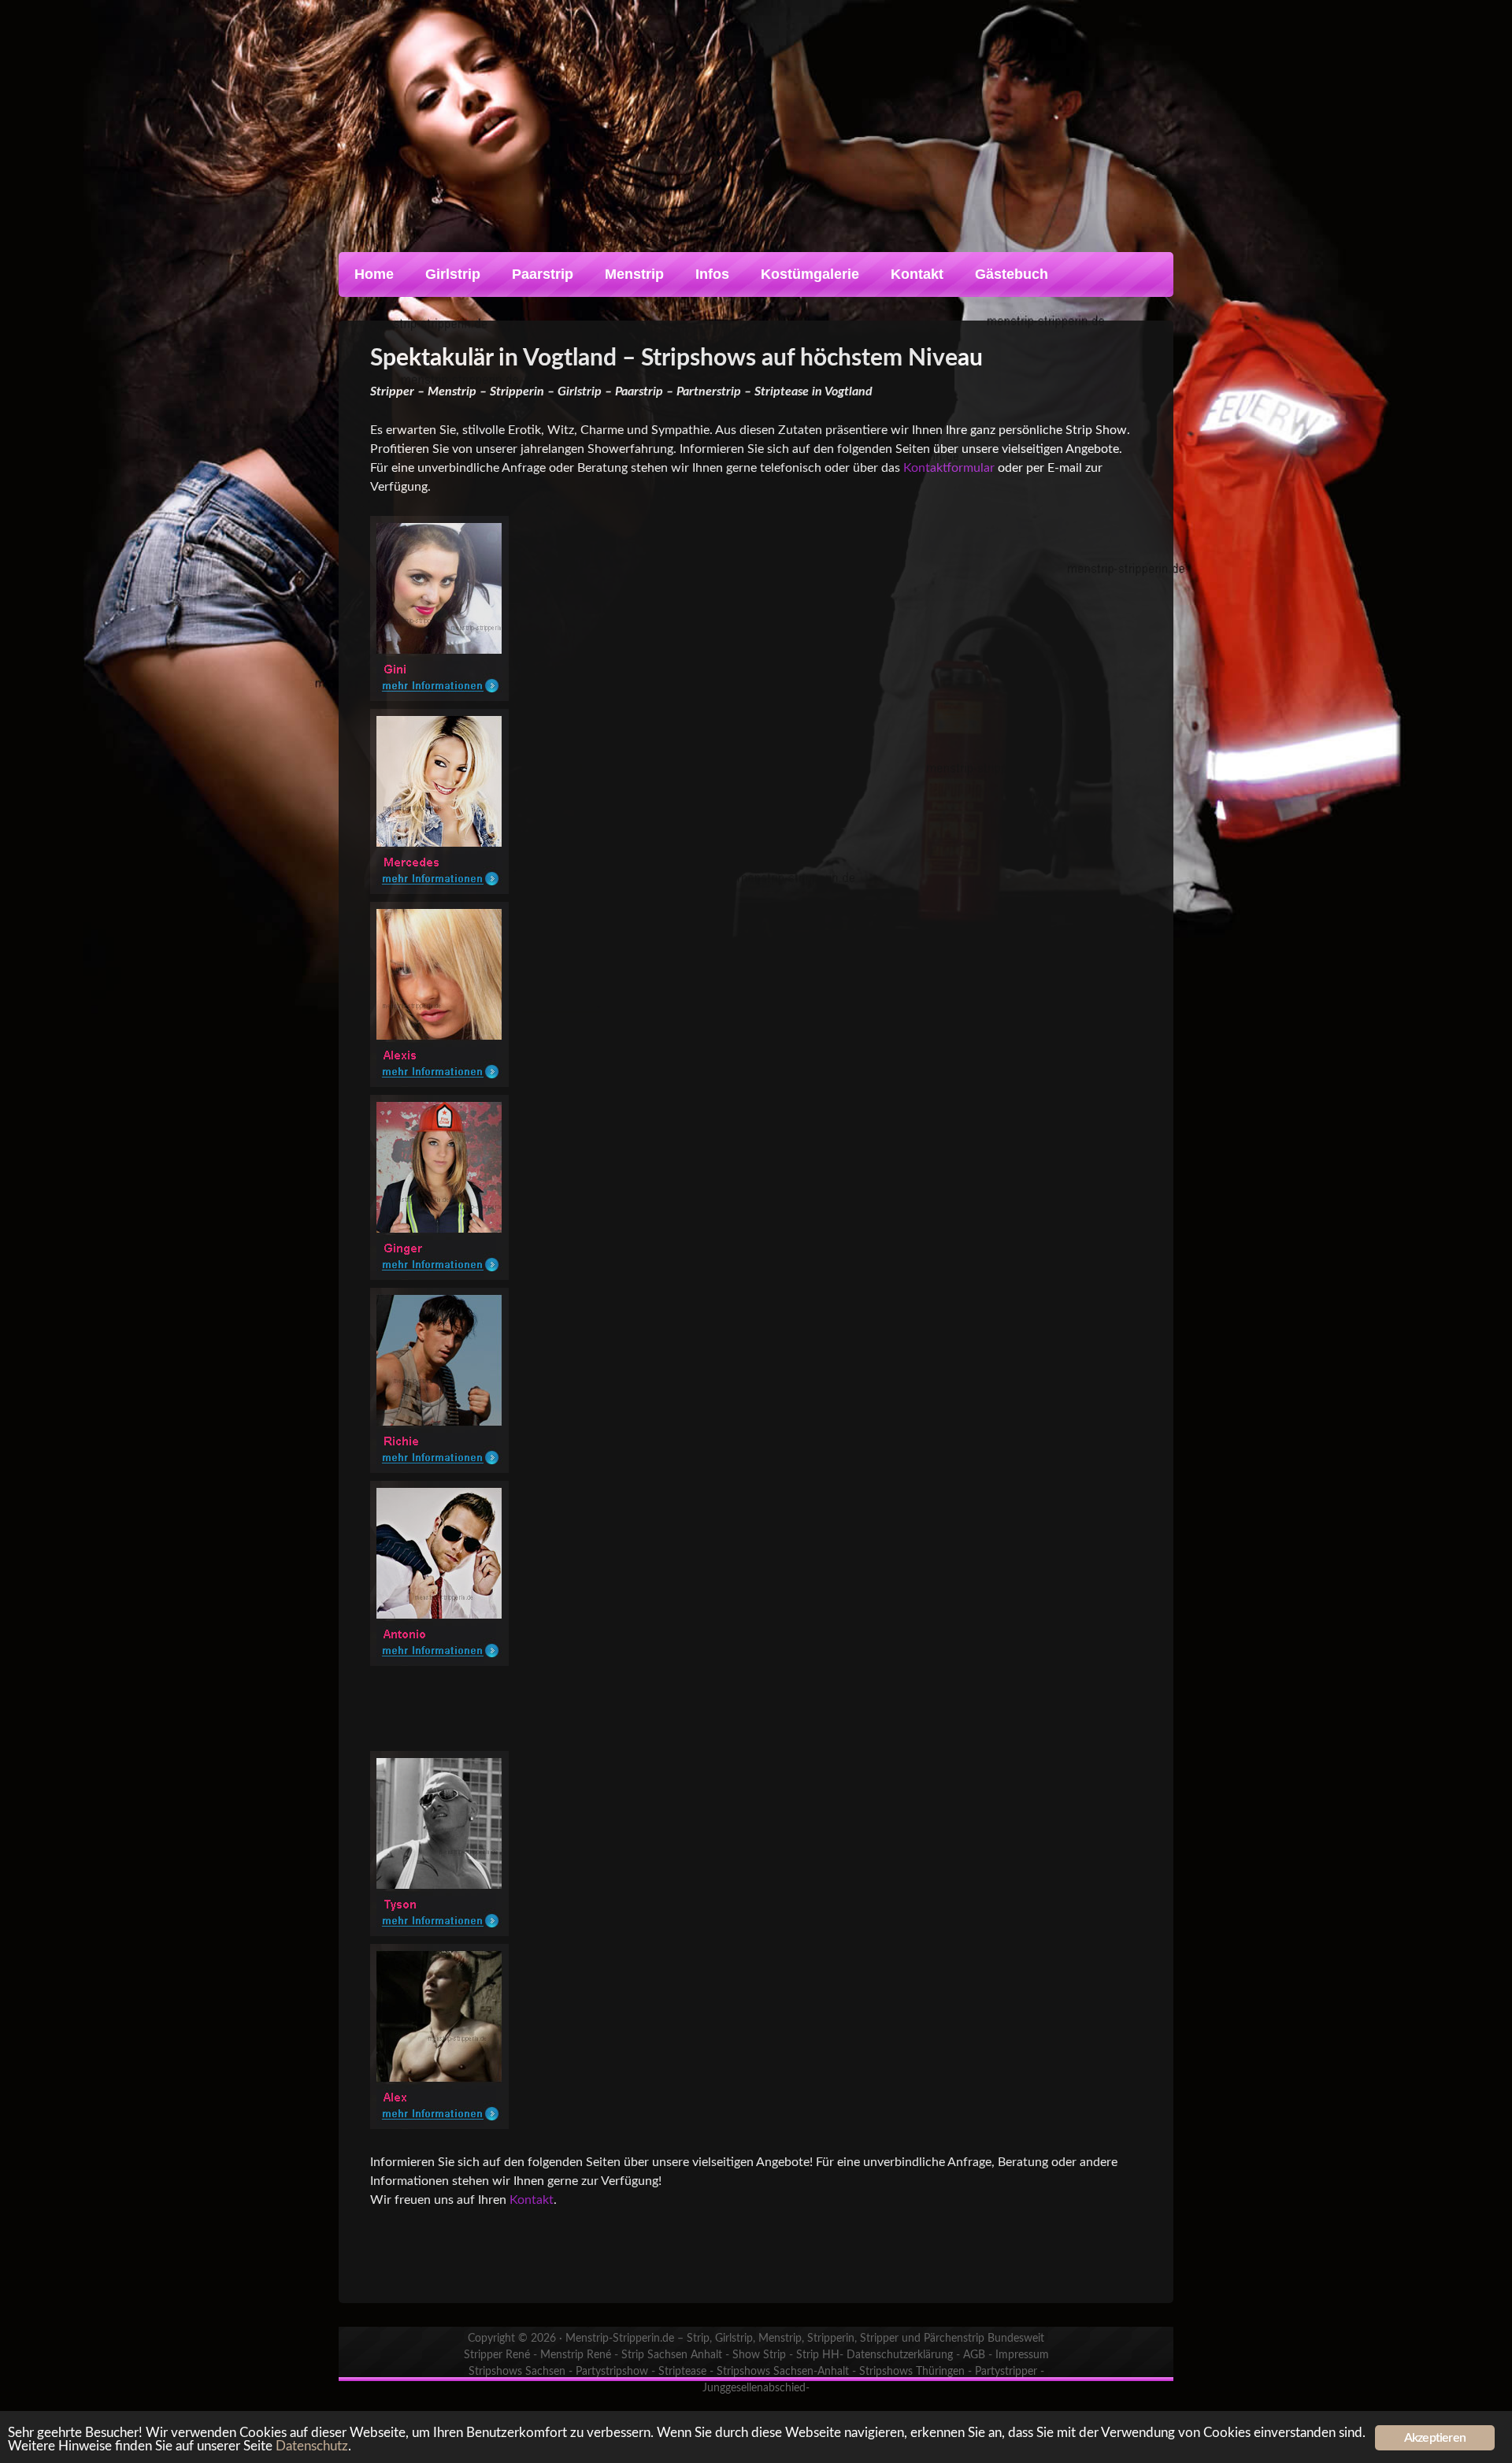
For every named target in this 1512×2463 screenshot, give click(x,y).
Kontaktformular (949, 468)
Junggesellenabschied (754, 2388)
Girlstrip (453, 274)
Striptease (682, 2372)
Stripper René (497, 2355)
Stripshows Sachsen (517, 2372)
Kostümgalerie (810, 274)
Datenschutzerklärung (900, 2355)
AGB (974, 2355)
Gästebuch (1012, 274)
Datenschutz (312, 2446)
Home (374, 274)
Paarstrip (543, 274)
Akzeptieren (1435, 2438)
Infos (712, 274)
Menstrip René (576, 2355)
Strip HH (818, 2355)
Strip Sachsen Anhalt (672, 2355)
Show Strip (759, 2355)
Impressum (1022, 2355)
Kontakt (917, 274)
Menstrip (634, 274)
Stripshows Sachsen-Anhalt (783, 2372)
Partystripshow (612, 2372)
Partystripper (1006, 2372)
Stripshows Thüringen (912, 2372)
